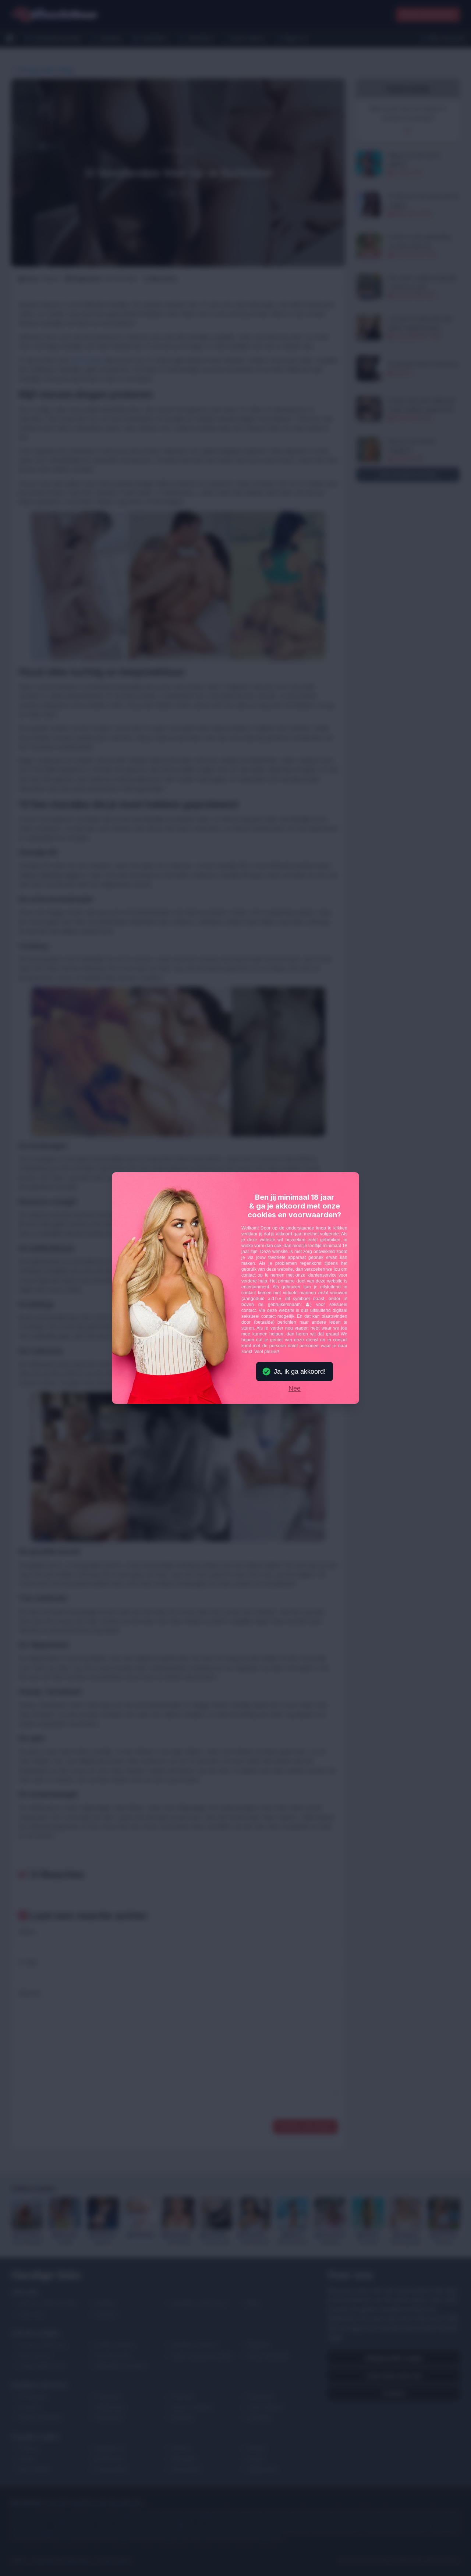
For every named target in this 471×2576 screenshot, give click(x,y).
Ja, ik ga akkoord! (300, 1372)
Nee (295, 1389)
